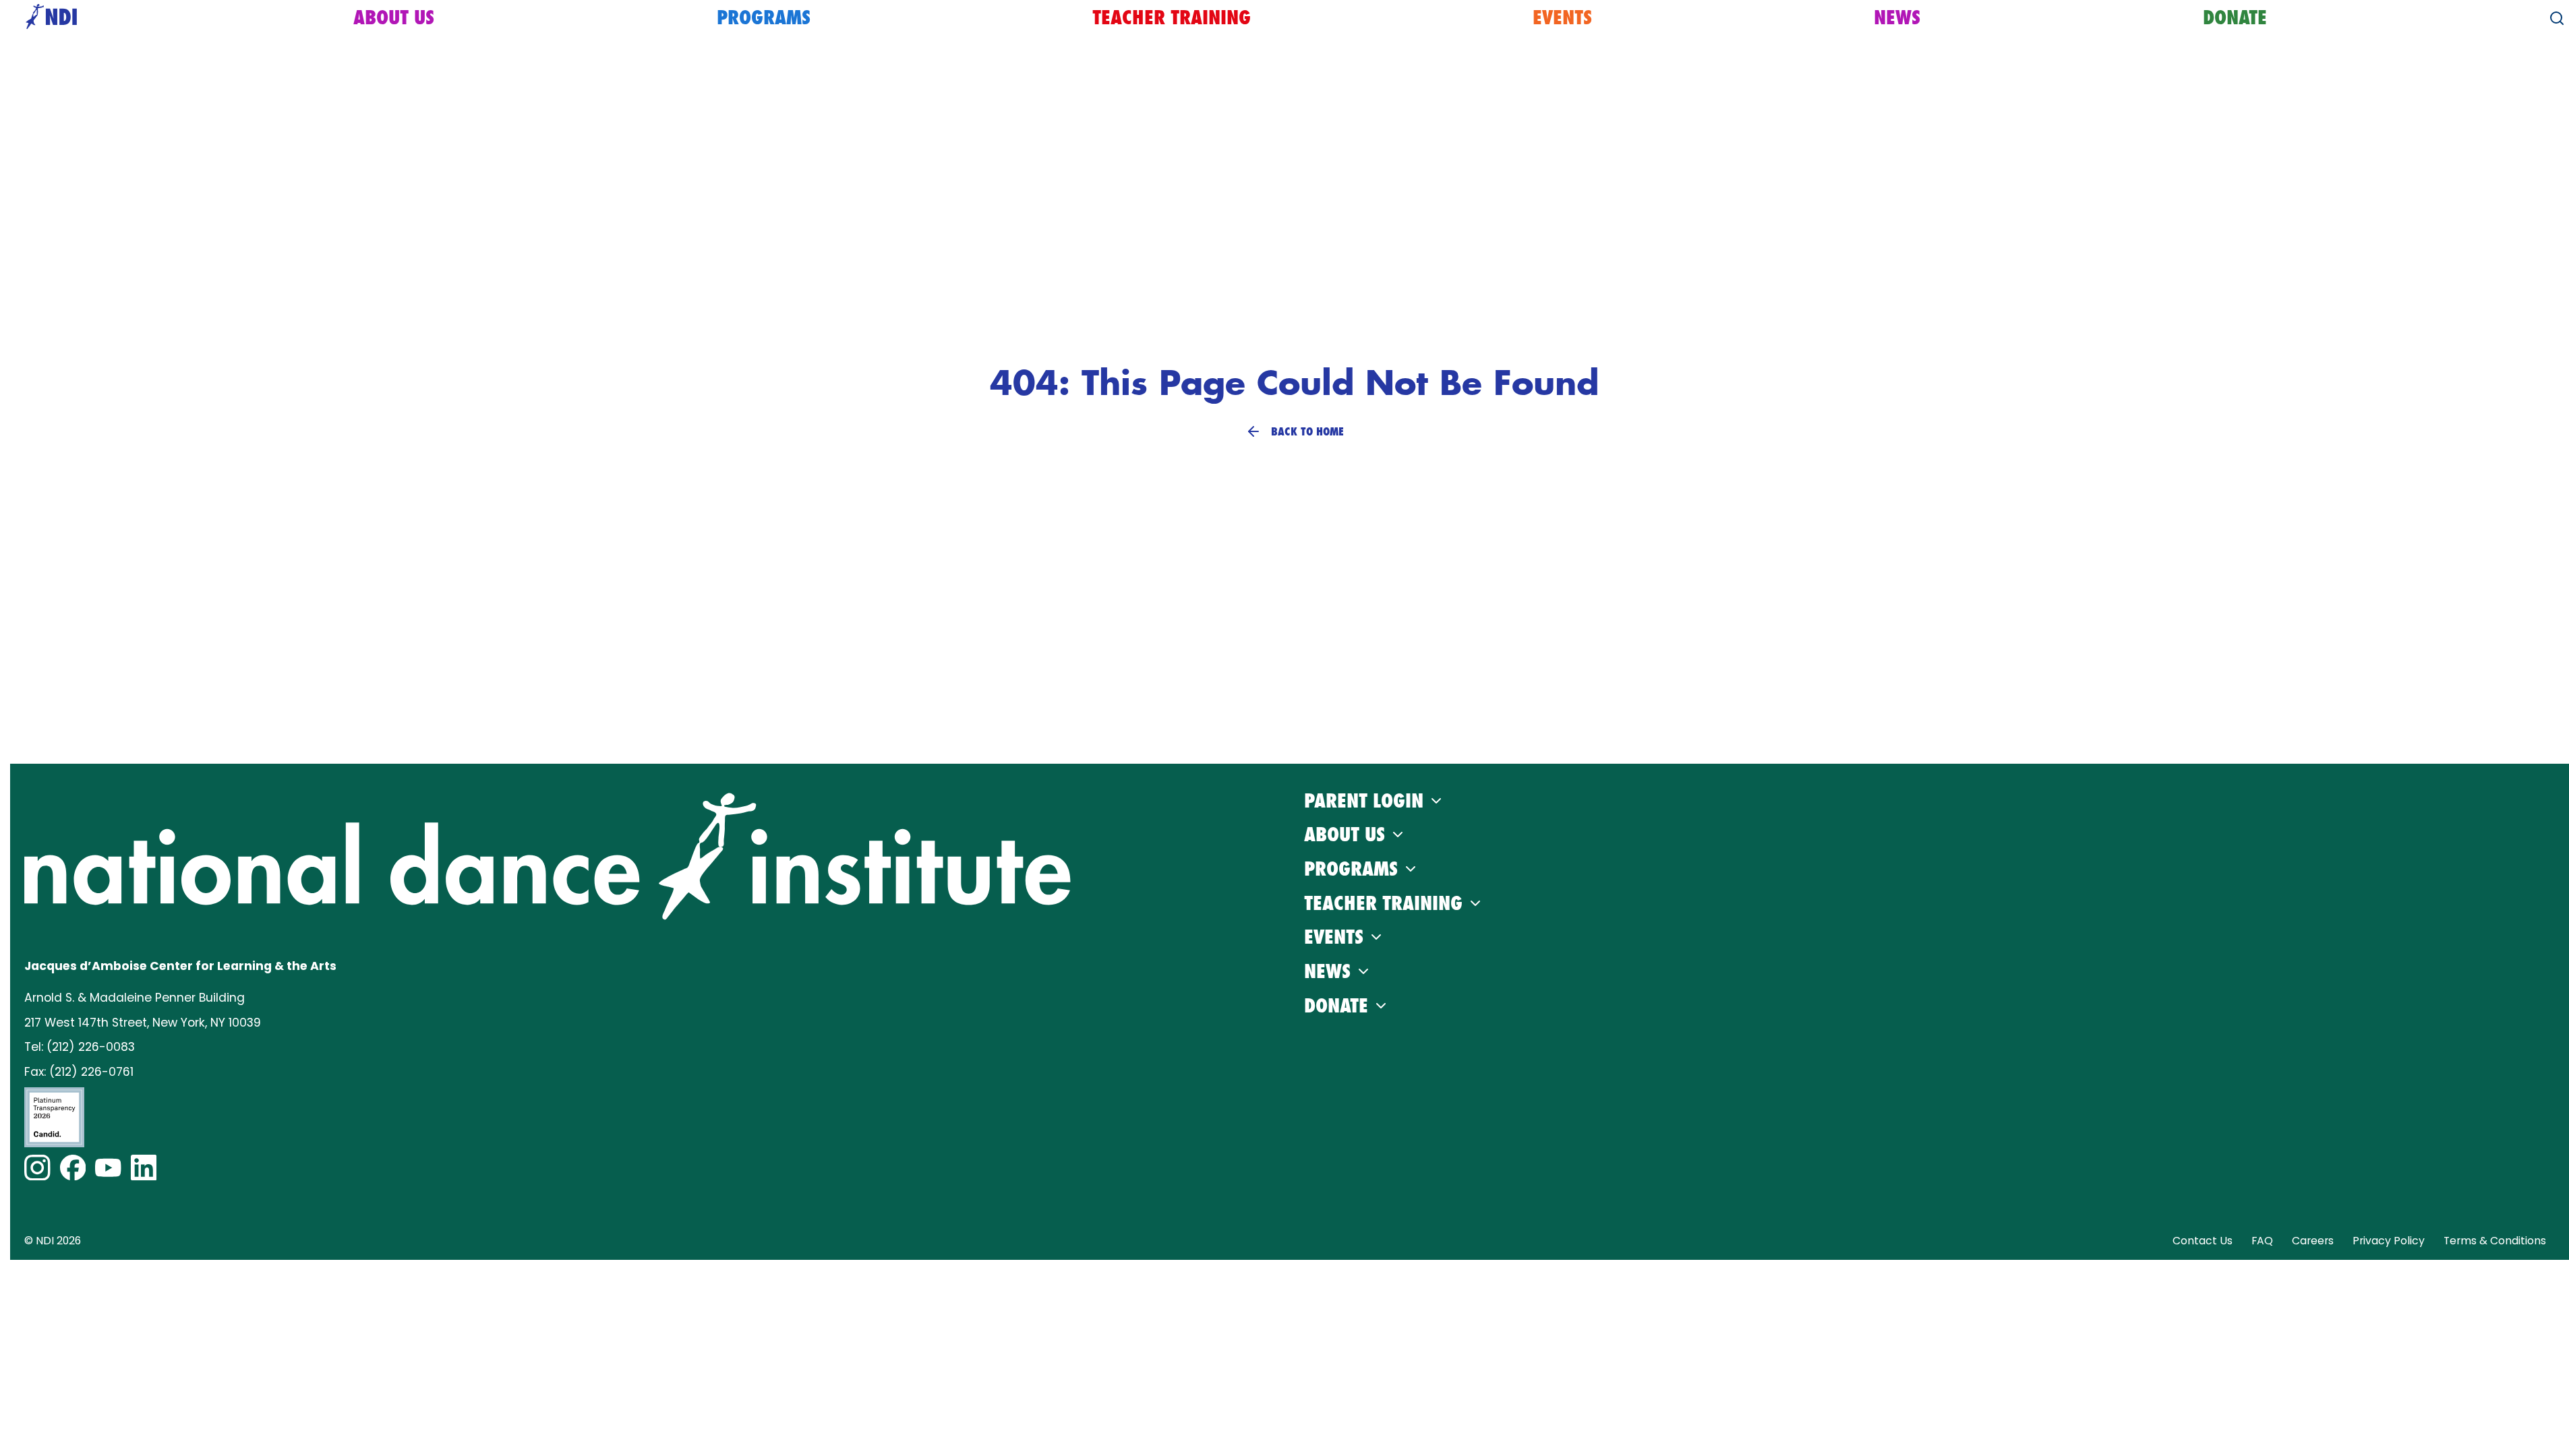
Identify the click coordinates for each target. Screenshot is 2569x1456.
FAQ (2262, 1241)
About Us (394, 18)
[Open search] (2557, 18)
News (1897, 18)
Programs (764, 18)
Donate (2235, 18)
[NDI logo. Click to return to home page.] (548, 856)
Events (1562, 18)
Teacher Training (1172, 18)
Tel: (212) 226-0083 (80, 1047)
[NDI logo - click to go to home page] (48, 18)
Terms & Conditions (2495, 1241)
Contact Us (2203, 1241)
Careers (2313, 1241)
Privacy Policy (2389, 1241)
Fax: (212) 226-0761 (79, 1072)
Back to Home (1307, 431)
